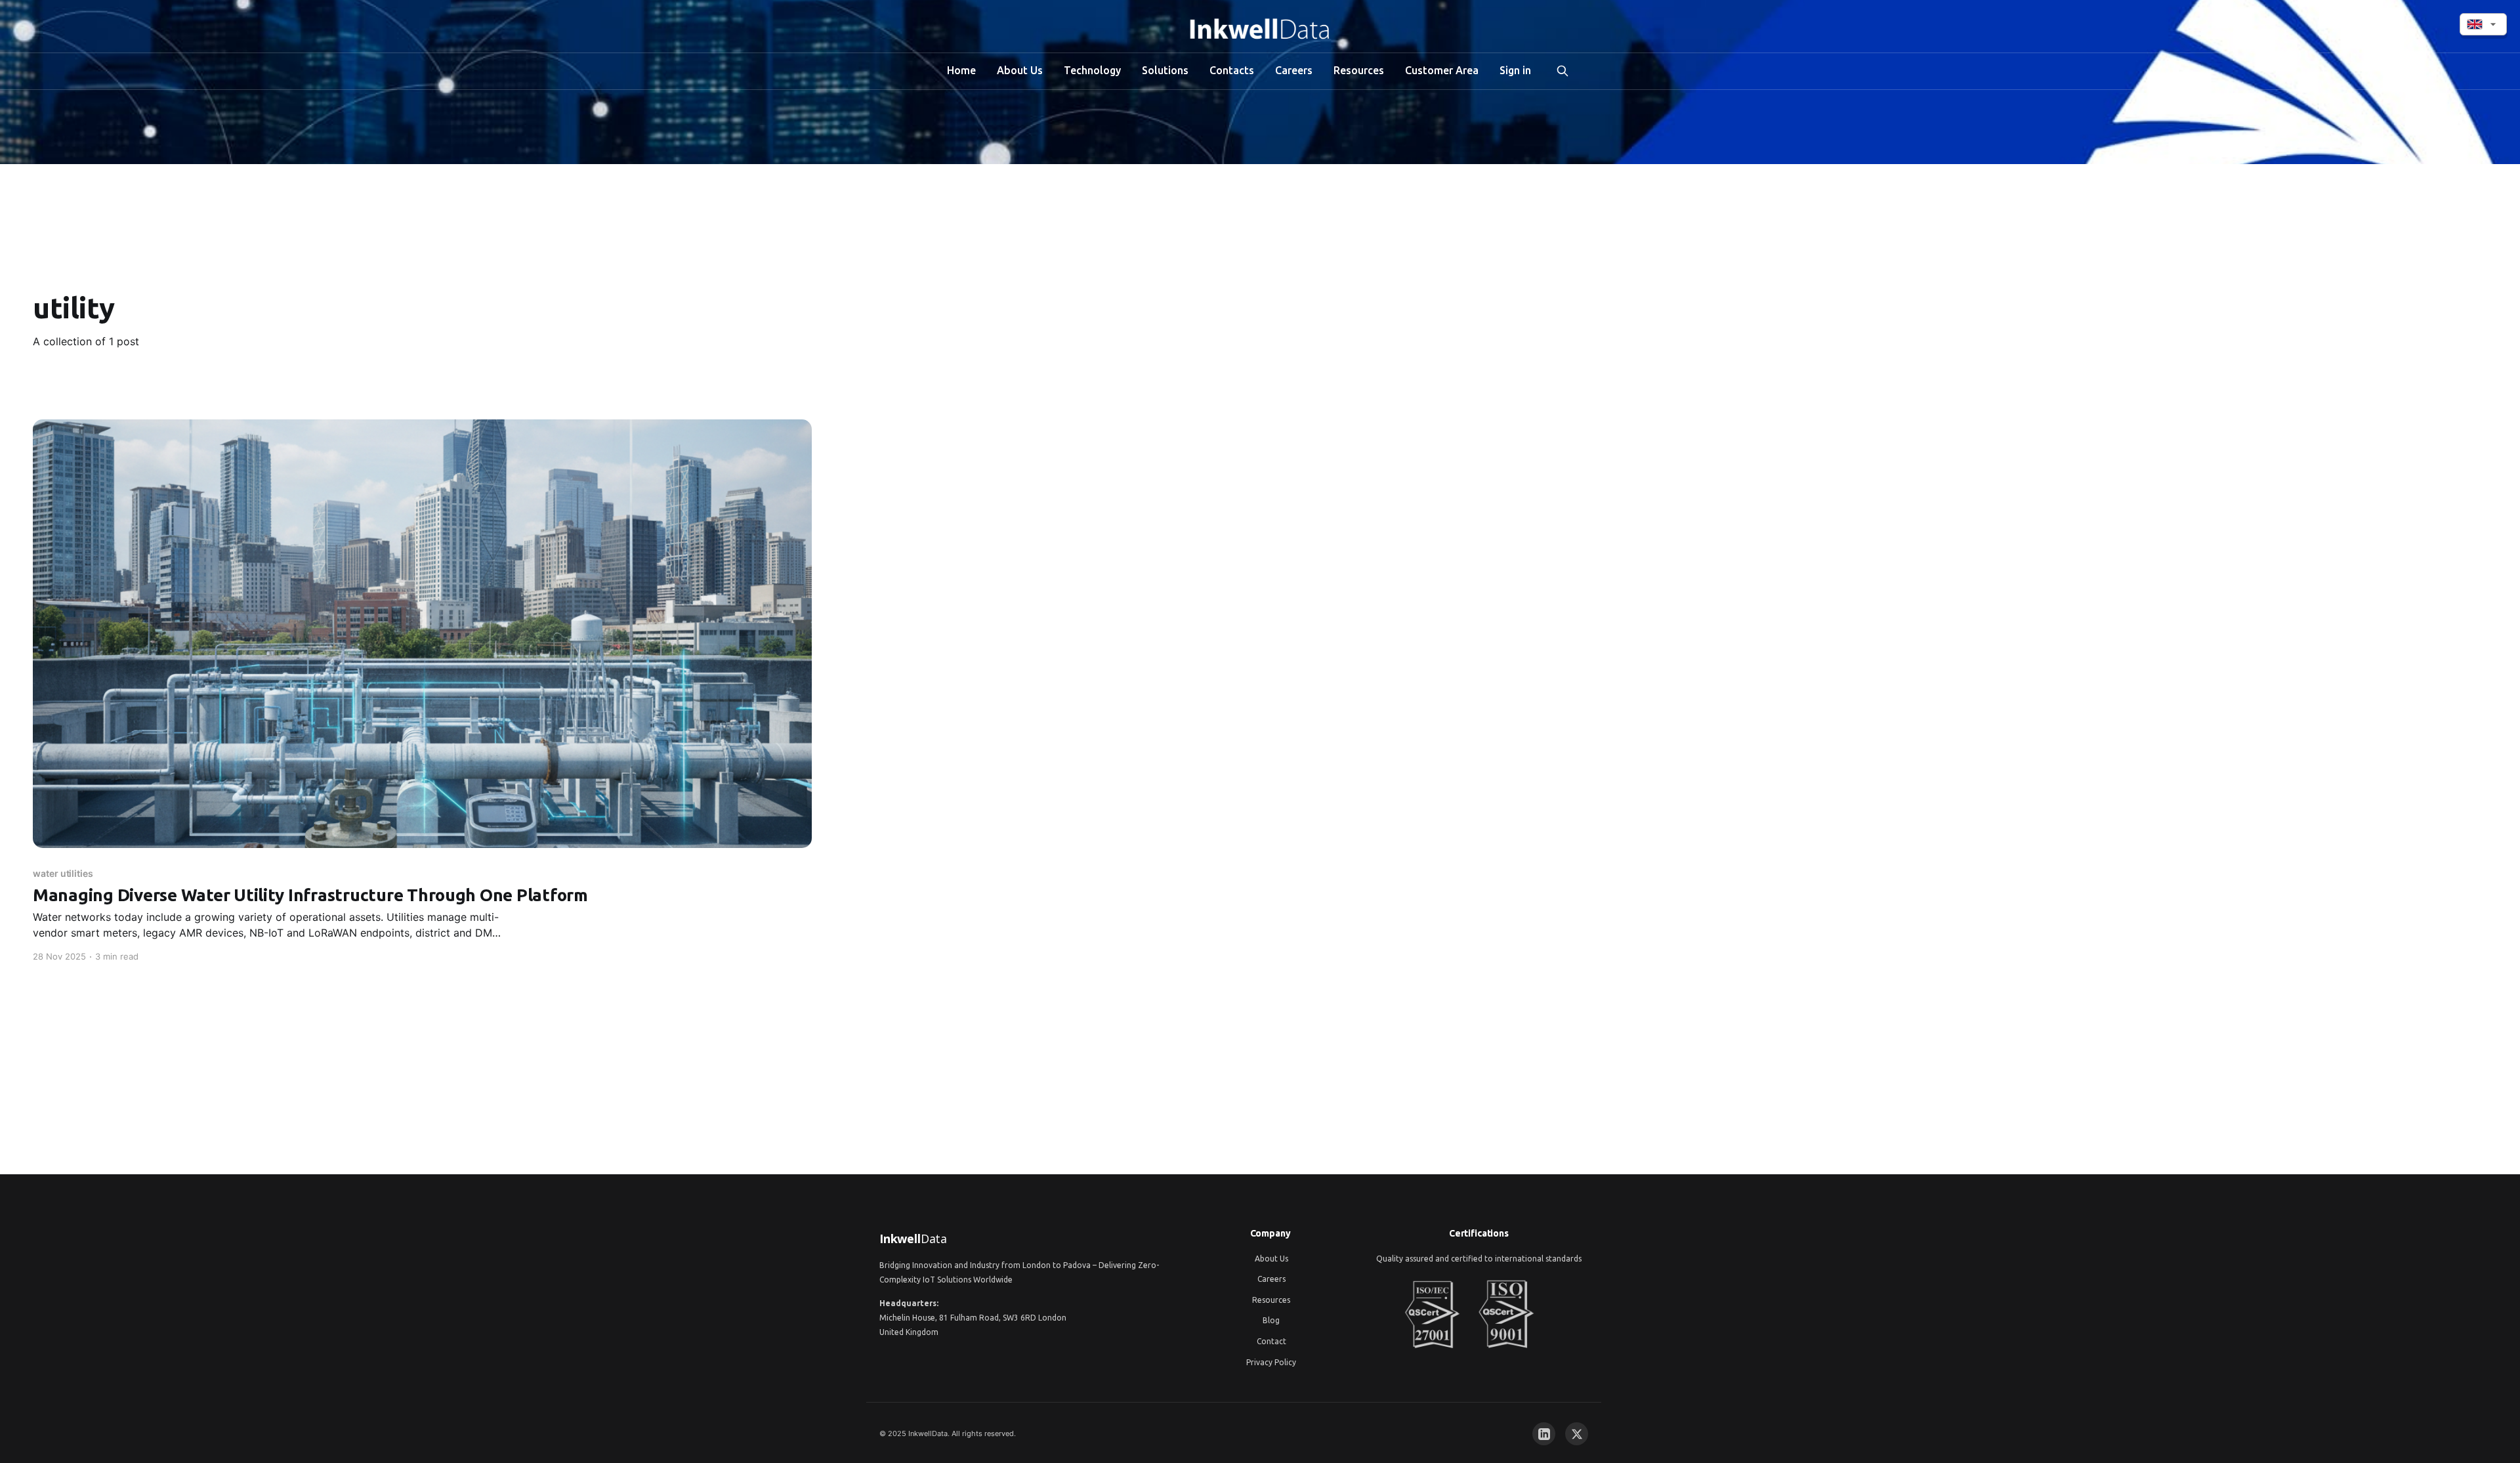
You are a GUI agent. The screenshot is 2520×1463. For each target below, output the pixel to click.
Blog (1271, 1320)
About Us (1020, 70)
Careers (1294, 70)
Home (961, 70)
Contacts (1232, 70)
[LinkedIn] (1544, 1434)
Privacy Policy (1271, 1362)
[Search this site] (1563, 71)
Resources (1359, 70)
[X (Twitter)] (1577, 1434)
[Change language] (2483, 24)
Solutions (1165, 70)
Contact (1271, 1341)
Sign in (1515, 70)
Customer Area (1442, 70)
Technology (1092, 70)
